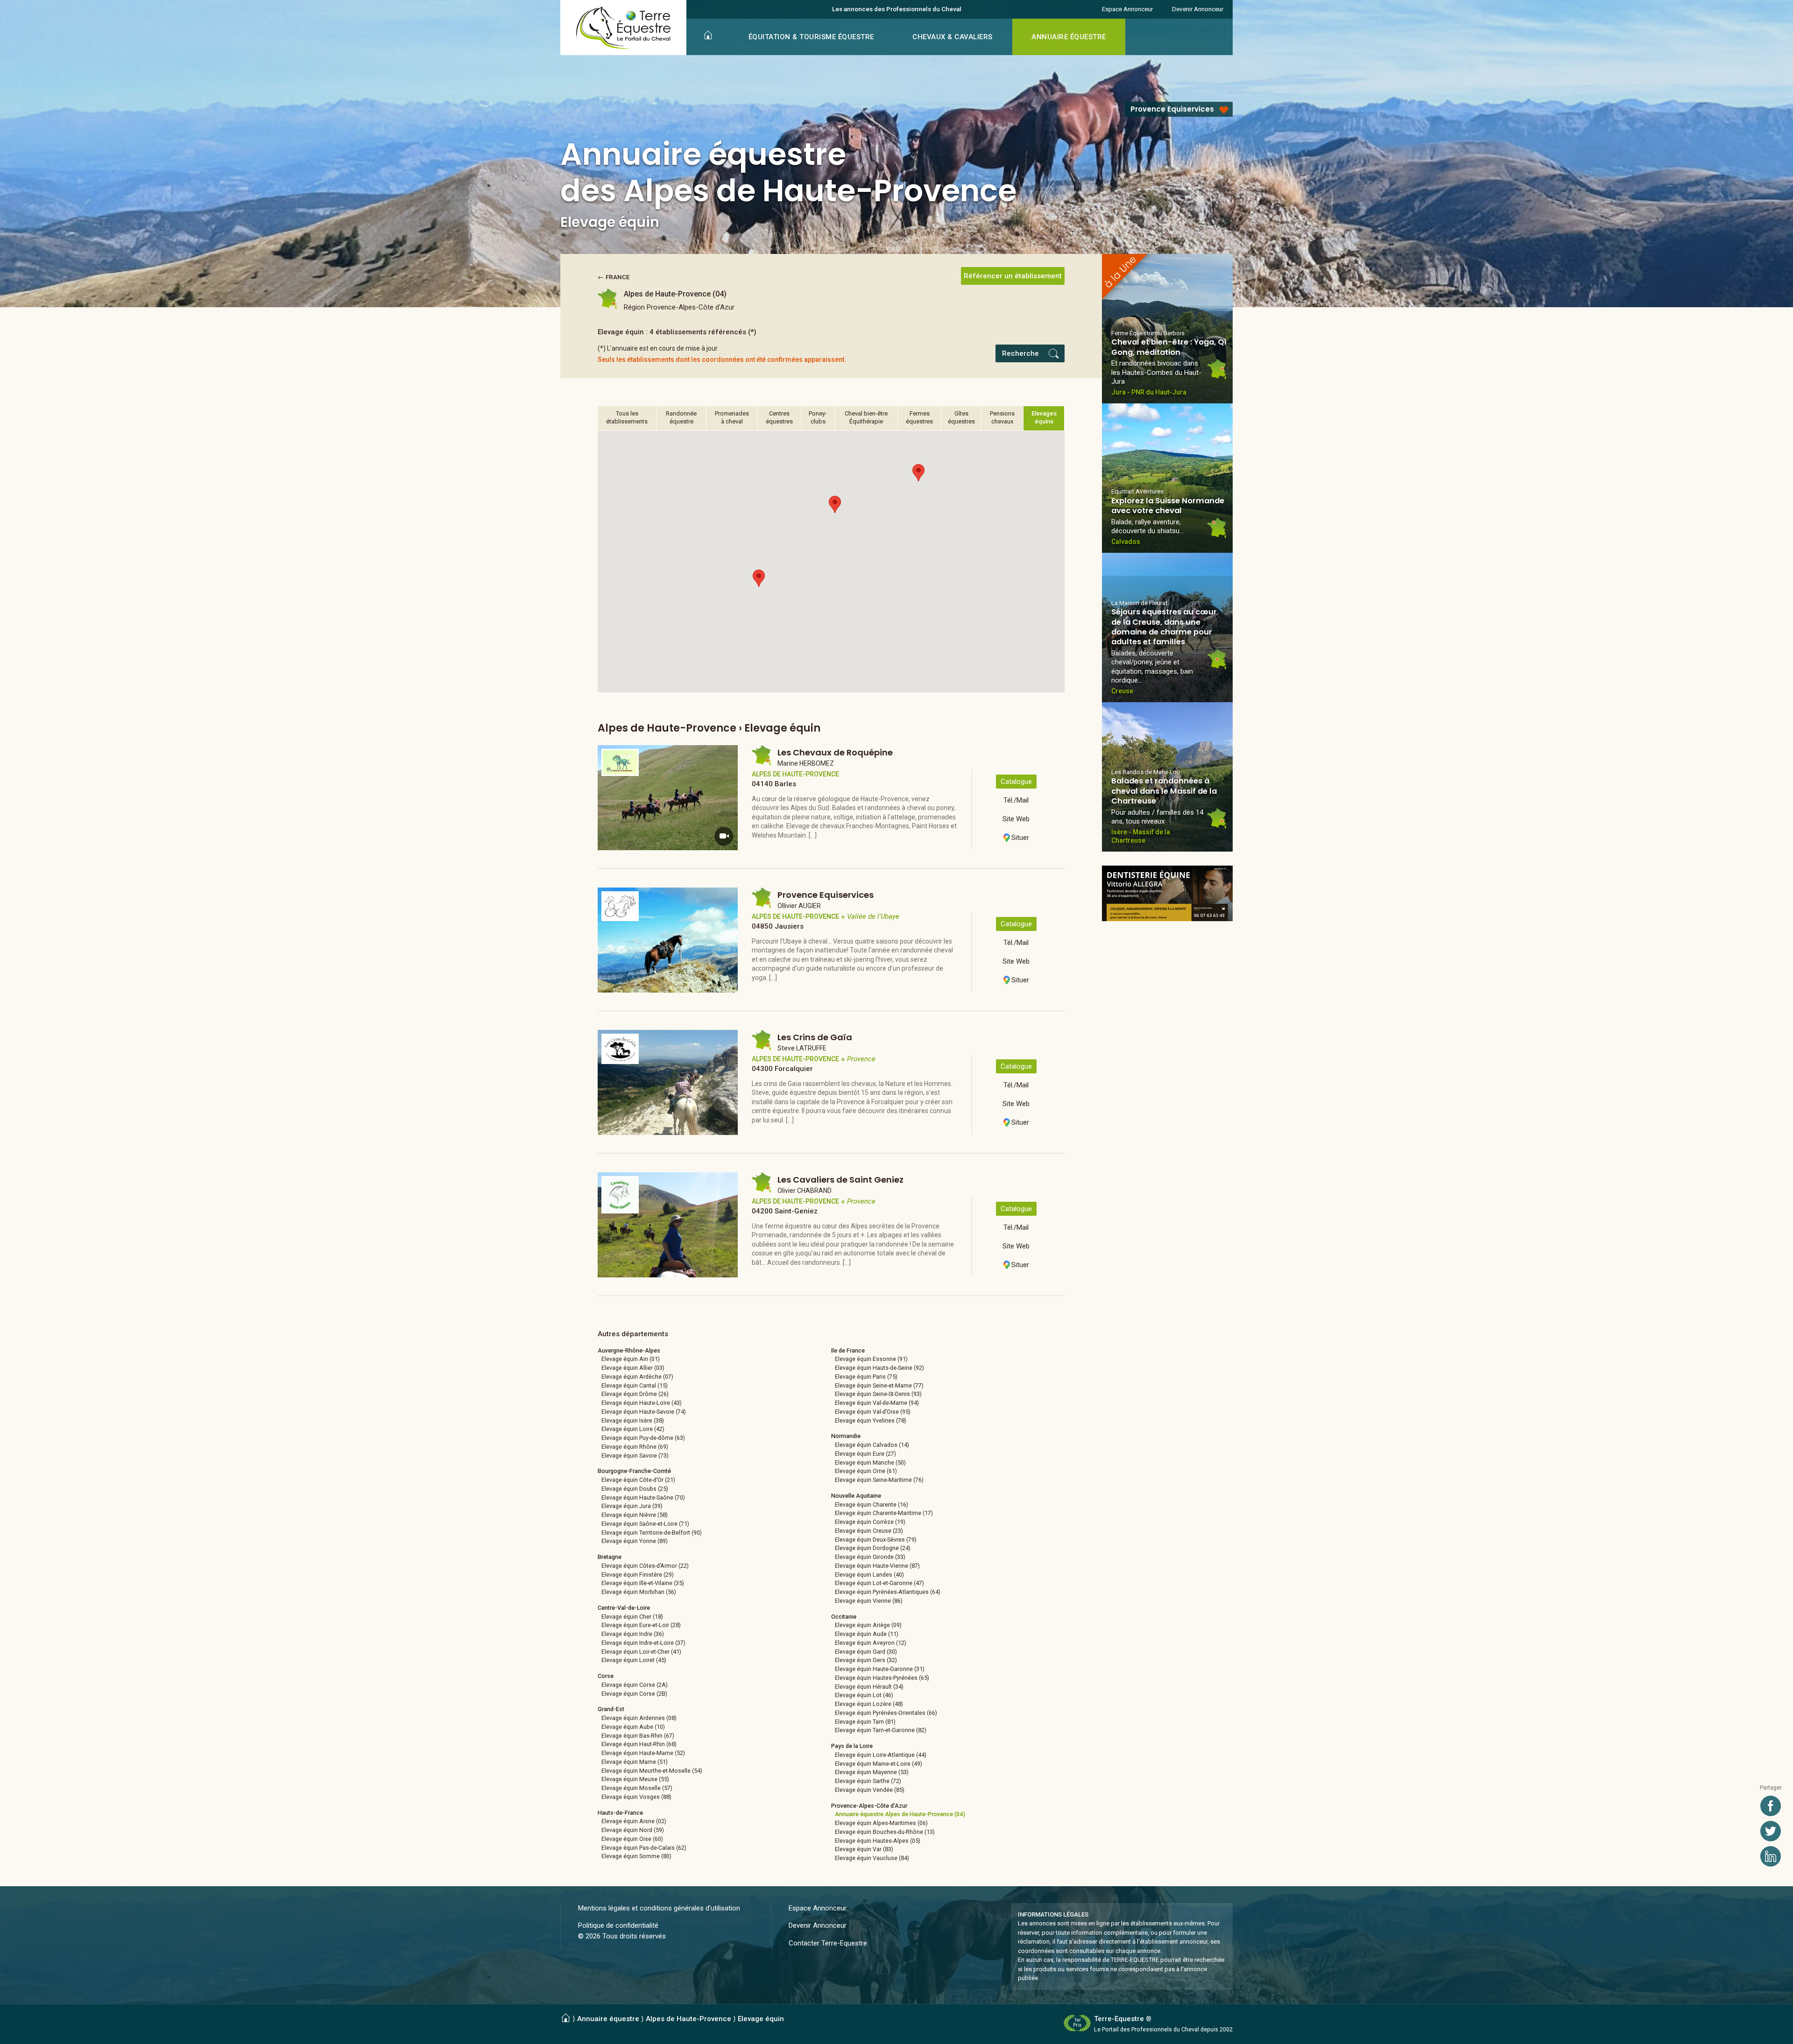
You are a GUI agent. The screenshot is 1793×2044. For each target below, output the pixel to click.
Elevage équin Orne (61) (866, 1471)
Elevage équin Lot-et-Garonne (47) (879, 1583)
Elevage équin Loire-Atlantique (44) (881, 1755)
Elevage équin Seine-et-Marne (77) (879, 1385)
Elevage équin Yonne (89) (635, 1541)
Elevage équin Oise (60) (632, 1839)
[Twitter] (1771, 1831)
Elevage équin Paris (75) (866, 1377)
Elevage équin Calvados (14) (872, 1445)
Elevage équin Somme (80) (636, 1856)
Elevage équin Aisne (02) (634, 1821)
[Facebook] (1771, 1806)
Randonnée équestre (681, 417)
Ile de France (848, 1350)
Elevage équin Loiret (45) (634, 1660)
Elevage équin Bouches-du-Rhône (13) (885, 1832)
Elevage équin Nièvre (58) (635, 1515)
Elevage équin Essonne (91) (871, 1359)
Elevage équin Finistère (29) (638, 1575)
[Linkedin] (1771, 1856)
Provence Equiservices (1172, 109)
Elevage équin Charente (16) (872, 1505)
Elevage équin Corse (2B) (634, 1694)
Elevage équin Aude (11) (867, 1634)
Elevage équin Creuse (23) (869, 1531)
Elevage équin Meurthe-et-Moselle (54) (652, 1771)
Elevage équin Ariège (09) (868, 1625)
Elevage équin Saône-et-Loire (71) (645, 1524)
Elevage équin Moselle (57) (637, 1788)
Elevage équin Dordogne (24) (873, 1548)
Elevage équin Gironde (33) (870, 1557)
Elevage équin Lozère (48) (869, 1704)
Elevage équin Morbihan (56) (639, 1592)
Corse (606, 1676)
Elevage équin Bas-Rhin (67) (638, 1736)
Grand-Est (611, 1709)
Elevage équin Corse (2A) (635, 1685)
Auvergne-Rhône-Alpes (629, 1350)
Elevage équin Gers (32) (866, 1660)
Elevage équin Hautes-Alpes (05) (878, 1841)
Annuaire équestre (608, 2019)
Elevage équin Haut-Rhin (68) (639, 1744)
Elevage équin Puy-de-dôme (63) (643, 1438)
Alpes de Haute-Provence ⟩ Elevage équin (715, 2019)
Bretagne (610, 1557)
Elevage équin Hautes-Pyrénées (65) (882, 1678)
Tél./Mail (1016, 800)
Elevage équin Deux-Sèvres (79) (876, 1540)
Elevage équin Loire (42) (633, 1429)
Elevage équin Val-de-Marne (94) (877, 1403)
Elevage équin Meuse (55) (635, 1779)
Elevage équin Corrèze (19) (870, 1522)
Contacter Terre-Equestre (828, 1943)
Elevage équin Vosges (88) (636, 1797)
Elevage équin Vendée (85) (870, 1790)
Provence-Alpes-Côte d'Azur (869, 1806)
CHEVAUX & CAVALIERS (953, 37)
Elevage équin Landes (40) (869, 1575)
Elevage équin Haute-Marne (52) (643, 1753)
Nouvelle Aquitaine (856, 1496)
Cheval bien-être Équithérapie (866, 417)
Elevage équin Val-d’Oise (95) (873, 1412)
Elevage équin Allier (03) (633, 1368)
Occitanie (844, 1617)
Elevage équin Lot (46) (864, 1695)
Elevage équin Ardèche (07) (637, 1377)
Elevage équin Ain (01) (631, 1359)
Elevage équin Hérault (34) (869, 1687)
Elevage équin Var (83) (864, 1849)
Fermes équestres (919, 417)
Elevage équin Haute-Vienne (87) (877, 1566)
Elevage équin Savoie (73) (635, 1455)
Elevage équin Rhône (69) (635, 1447)
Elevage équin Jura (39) (632, 1506)
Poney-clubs (818, 417)
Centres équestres (779, 417)
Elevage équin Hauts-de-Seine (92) (879, 1368)
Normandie (846, 1436)
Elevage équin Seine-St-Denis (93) (878, 1394)
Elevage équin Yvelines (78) (871, 1420)
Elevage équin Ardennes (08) (639, 1718)
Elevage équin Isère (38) (633, 1420)
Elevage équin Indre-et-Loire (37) (643, 1643)
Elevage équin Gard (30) (866, 1652)
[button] (759, 578)
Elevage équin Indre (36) (633, 1634)
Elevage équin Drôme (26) (635, 1394)
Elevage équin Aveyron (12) (871, 1643)
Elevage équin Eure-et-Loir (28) (641, 1625)
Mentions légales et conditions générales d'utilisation (659, 1908)
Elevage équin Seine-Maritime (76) (879, 1480)
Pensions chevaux (1002, 417)
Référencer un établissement (1013, 276)
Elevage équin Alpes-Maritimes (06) (881, 1823)
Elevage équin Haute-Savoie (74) (644, 1412)
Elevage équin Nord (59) (633, 1830)
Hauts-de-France (620, 1813)
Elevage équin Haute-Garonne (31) (880, 1669)
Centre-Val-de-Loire (624, 1608)
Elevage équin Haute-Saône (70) (643, 1498)
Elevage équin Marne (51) (635, 1762)
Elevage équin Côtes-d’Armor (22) (645, 1566)
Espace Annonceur (1127, 9)
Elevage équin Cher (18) (632, 1617)
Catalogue (1016, 782)
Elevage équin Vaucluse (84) (872, 1858)
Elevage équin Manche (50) (870, 1463)
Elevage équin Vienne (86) (869, 1601)
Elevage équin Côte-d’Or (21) (638, 1480)
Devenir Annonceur (1198, 9)
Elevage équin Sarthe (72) (868, 1781)
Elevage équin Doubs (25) (635, 1489)
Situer (1020, 838)
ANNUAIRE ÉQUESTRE (1069, 37)
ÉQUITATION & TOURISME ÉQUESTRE (811, 37)
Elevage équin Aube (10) (633, 1727)
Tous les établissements (627, 417)
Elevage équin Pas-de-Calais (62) (644, 1848)
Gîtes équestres (961, 417)
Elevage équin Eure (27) (865, 1454)
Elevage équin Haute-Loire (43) (642, 1403)
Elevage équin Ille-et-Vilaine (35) (643, 1583)
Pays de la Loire (852, 1746)
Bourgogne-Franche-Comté (634, 1471)
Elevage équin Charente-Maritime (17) (884, 1513)
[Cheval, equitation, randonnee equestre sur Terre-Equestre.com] (624, 28)
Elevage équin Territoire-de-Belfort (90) (652, 1533)
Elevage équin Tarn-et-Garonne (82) (881, 1730)
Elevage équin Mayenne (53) (872, 1772)
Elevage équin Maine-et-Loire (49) (879, 1764)
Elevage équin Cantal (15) (635, 1385)
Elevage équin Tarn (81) (865, 1722)
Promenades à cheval (732, 417)
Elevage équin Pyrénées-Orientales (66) (886, 1713)
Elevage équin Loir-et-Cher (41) (641, 1652)
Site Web (1016, 819)
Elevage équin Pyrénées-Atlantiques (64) (888, 1592)
